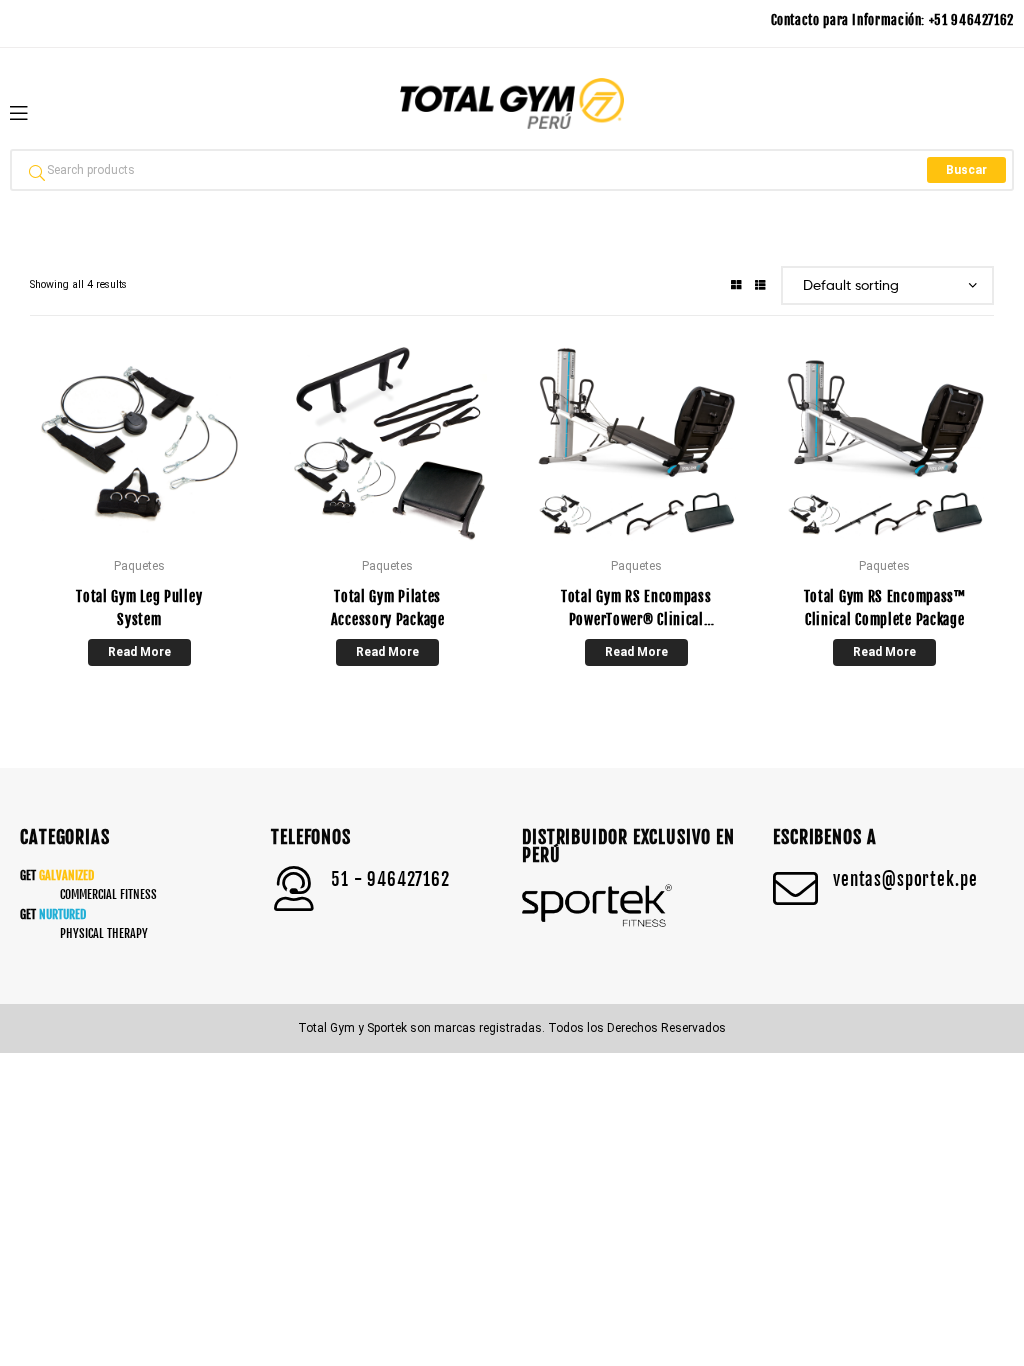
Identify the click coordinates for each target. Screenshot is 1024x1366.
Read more (139, 652)
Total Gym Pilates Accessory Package (388, 608)
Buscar (966, 170)
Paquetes (139, 566)
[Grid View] (736, 284)
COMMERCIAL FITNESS (108, 894)
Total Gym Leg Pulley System (139, 608)
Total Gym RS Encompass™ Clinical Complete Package (885, 608)
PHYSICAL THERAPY (104, 933)
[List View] (760, 284)
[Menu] (18, 111)
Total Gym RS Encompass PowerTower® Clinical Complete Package (636, 609)
